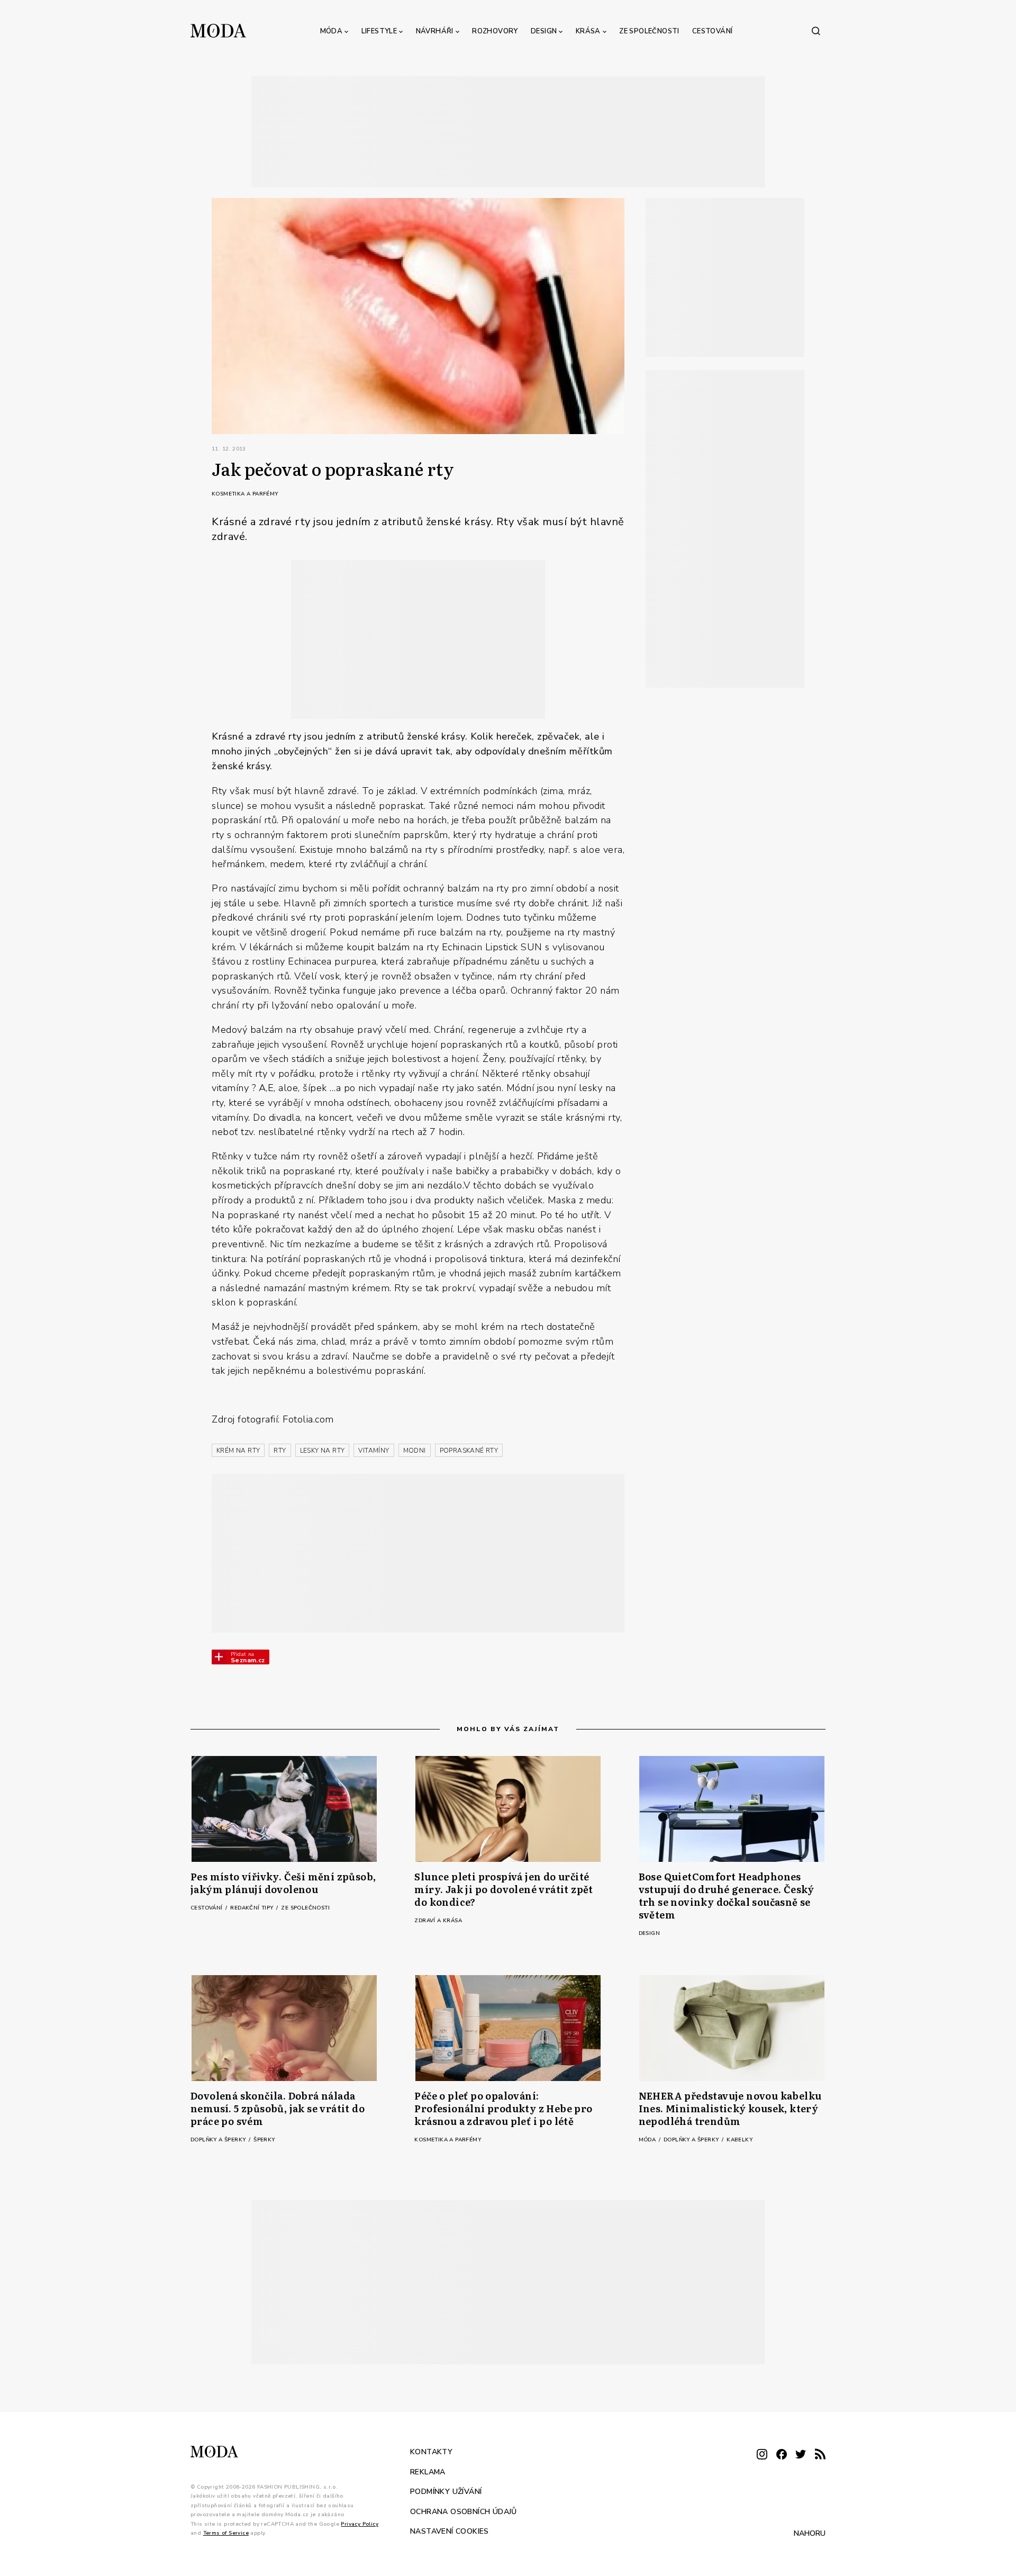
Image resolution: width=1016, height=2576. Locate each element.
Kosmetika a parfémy (245, 494)
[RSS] (820, 2455)
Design (544, 31)
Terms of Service (226, 2533)
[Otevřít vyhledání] (816, 31)
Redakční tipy (253, 1908)
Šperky (264, 2140)
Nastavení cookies (450, 2531)
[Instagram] (762, 2455)
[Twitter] (801, 2455)
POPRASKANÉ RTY (469, 1451)
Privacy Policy (360, 2524)
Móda (332, 31)
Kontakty (431, 2452)
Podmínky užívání (446, 2492)
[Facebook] (782, 2455)
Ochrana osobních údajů (464, 2511)
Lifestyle (379, 31)
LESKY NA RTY (323, 1451)
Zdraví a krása (438, 1921)
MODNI (415, 1451)
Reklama (428, 2471)
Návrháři (435, 31)
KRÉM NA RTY (238, 1451)
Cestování (713, 31)
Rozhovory (495, 31)
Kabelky (740, 2140)
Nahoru (810, 2533)
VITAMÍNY (374, 1451)
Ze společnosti (649, 31)
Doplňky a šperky (219, 2140)
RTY (280, 1451)
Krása (588, 31)
